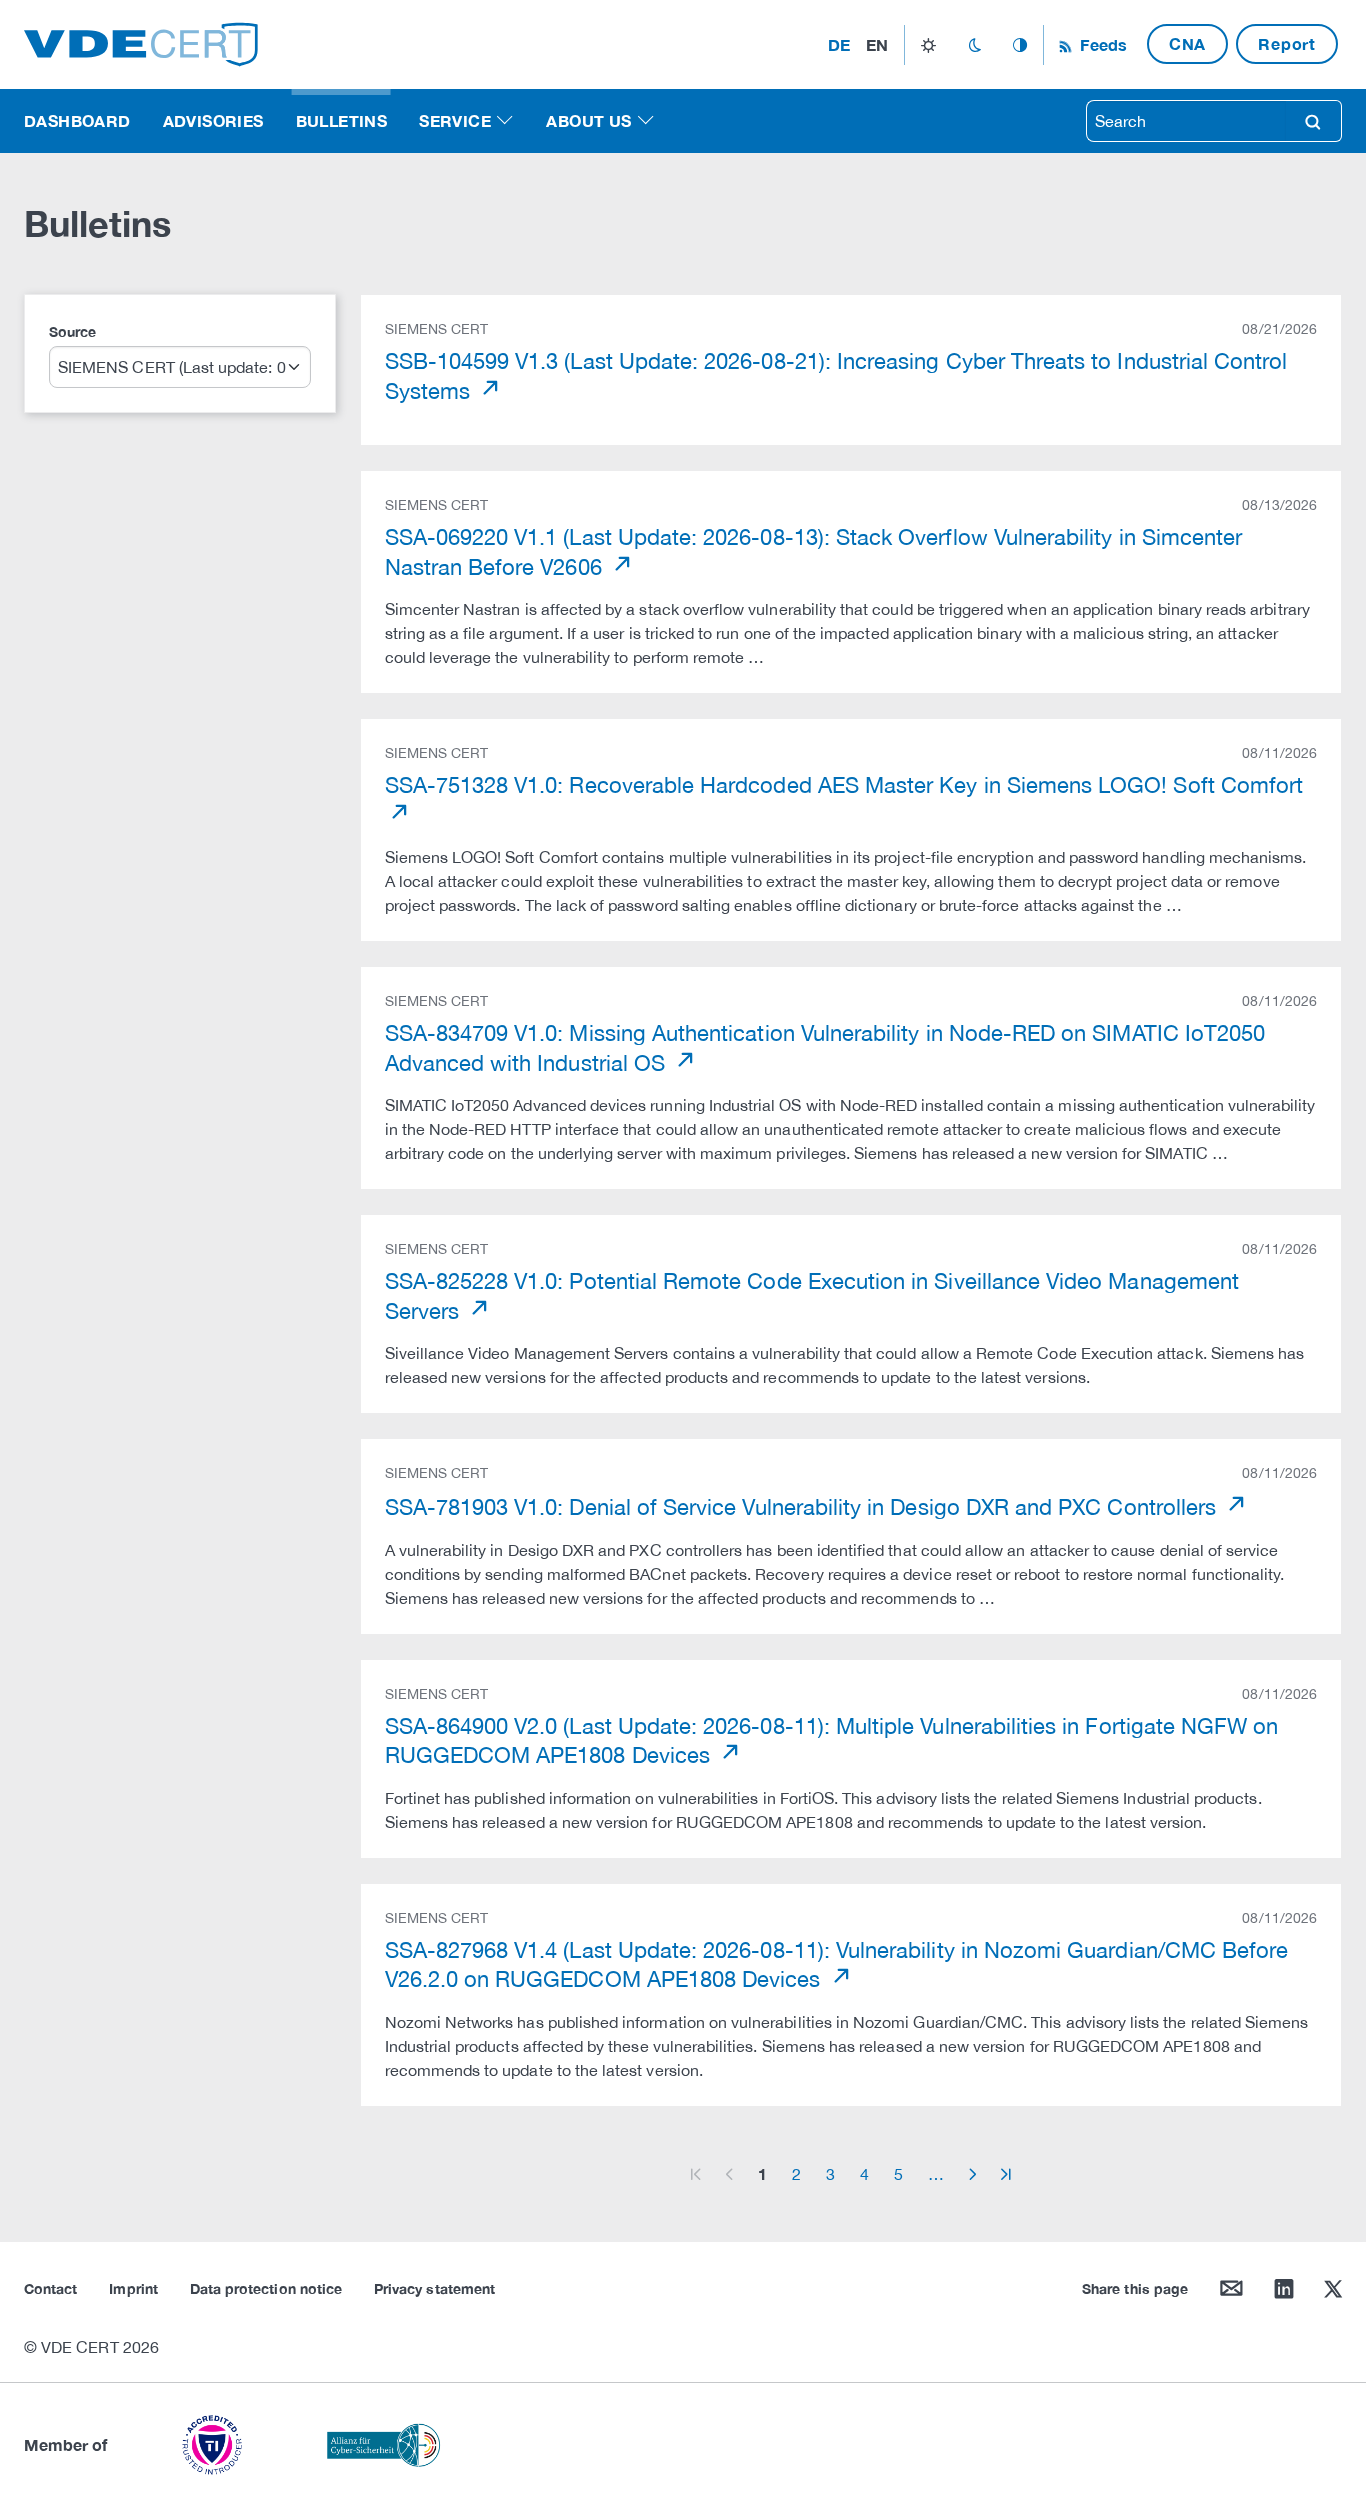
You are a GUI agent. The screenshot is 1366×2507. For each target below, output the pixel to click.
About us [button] (588, 120)
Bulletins (342, 120)
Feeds (1101, 44)
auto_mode (1020, 45)
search (1313, 121)
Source (72, 331)
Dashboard (77, 120)
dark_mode (974, 45)
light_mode (928, 45)
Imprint (133, 2288)
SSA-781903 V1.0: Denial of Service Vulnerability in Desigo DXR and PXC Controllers (804, 1507)
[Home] (141, 42)
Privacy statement (434, 2288)
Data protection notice (266, 2288)
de (839, 44)
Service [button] (455, 120)
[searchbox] (1186, 121)
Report (1287, 43)
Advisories (213, 120)
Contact (50, 2288)
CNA (1187, 43)
